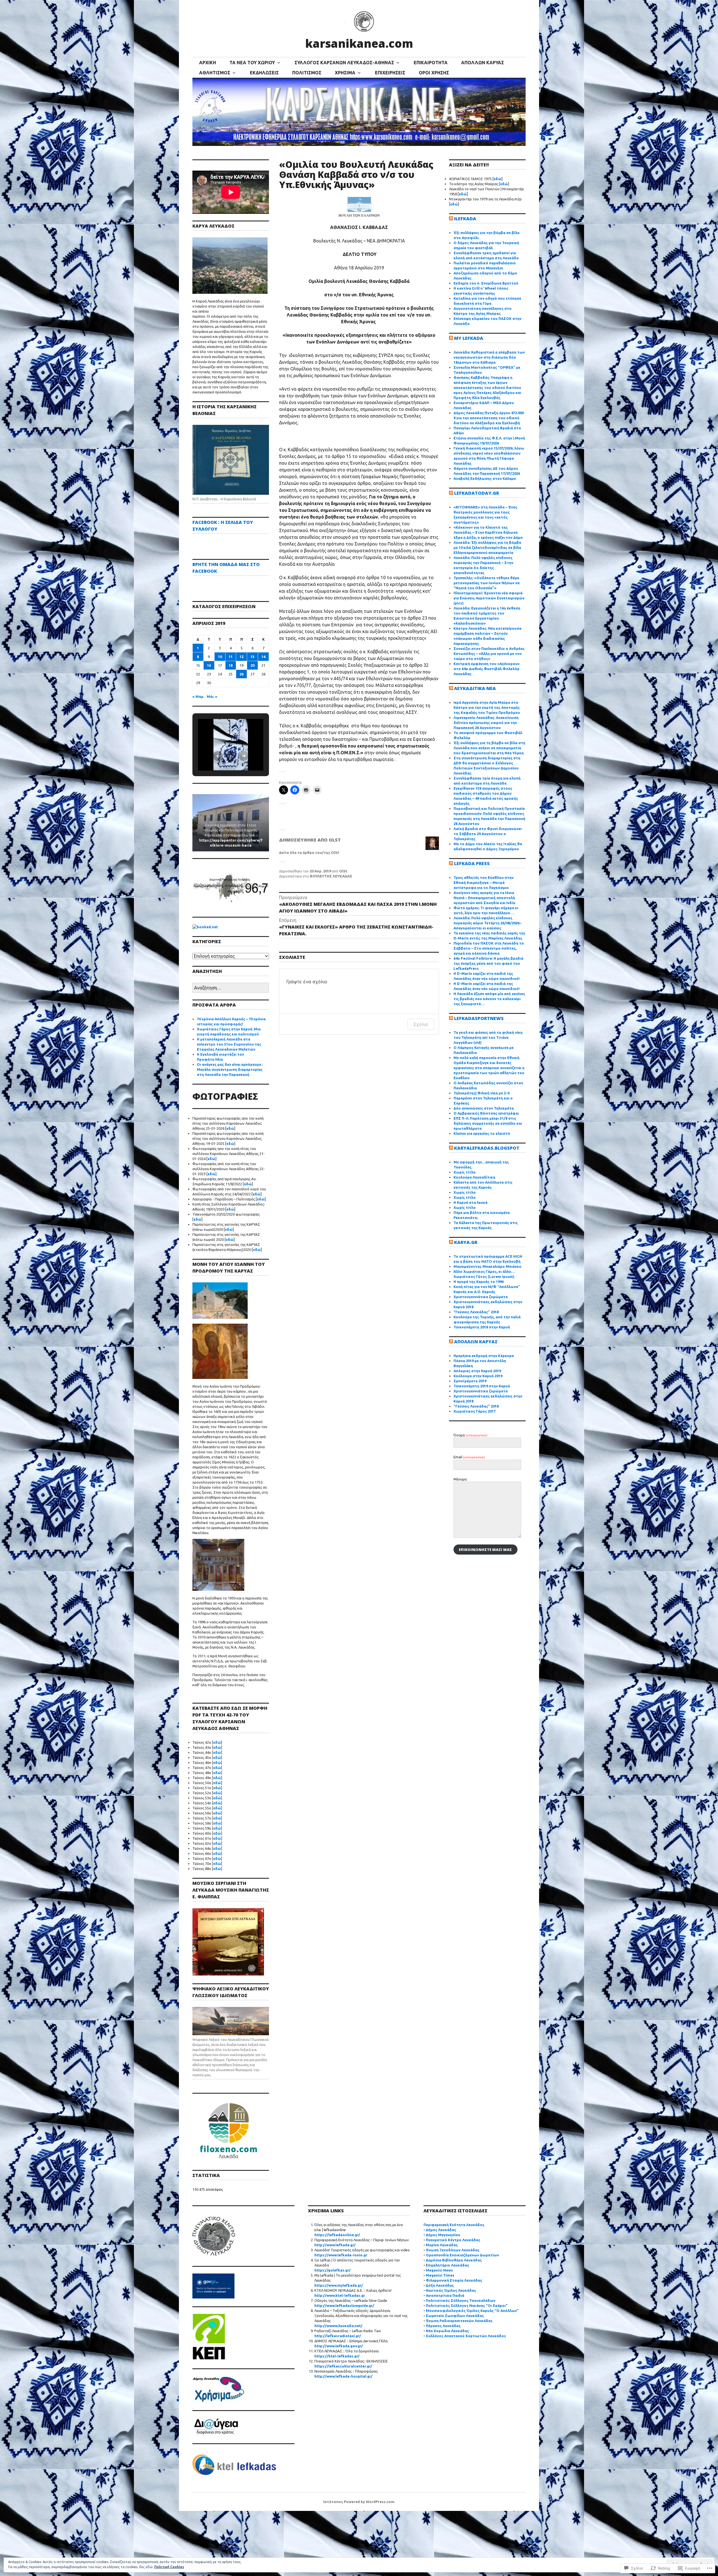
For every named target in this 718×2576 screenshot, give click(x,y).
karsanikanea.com (359, 43)
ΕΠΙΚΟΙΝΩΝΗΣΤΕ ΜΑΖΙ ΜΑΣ (485, 1550)
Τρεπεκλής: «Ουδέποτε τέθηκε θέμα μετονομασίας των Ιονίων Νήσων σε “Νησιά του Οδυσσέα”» (487, 583)
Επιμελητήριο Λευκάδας (447, 2265)
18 (231, 665)
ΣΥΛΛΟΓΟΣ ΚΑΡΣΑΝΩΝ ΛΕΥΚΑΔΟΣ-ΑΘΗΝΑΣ (344, 63)
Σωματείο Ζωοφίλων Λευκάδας (455, 2316)
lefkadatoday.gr (477, 493)
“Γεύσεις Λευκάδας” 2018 (476, 1312)
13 (252, 657)
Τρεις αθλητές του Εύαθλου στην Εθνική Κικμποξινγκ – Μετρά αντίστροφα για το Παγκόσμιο (484, 883)
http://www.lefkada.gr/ (335, 2245)
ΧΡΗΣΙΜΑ (345, 73)
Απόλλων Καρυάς (476, 1342)
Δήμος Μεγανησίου (443, 2235)
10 (220, 657)
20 (252, 665)
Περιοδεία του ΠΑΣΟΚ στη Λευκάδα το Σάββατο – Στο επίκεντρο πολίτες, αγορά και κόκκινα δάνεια (489, 948)
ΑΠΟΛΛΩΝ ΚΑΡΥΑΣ (483, 63)
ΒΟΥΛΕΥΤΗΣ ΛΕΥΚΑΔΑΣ (331, 876)
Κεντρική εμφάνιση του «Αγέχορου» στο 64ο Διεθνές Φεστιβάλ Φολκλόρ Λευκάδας (487, 669)
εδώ (230, 1128)
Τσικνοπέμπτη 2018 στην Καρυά (482, 1327)
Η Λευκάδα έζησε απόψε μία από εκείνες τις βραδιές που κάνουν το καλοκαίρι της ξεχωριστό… (489, 999)
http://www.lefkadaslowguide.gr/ (344, 2305)
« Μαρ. (198, 696)
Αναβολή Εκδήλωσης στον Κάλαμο (485, 478)
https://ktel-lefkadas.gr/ (337, 2356)
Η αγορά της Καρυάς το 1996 (479, 1282)
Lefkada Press (472, 863)
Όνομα (470, 1435)
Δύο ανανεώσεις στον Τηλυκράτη (484, 1108)
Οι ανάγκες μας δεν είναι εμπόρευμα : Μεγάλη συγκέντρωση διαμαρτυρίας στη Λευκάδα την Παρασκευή (230, 1069)
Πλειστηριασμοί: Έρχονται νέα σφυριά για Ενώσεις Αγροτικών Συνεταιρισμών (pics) (489, 598)
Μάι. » (212, 696)
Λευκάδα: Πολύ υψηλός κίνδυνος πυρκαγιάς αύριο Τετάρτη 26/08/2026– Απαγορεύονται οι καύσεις (487, 923)
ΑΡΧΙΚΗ (208, 63)
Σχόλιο (421, 1024)
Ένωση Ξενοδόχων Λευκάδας (453, 2250)
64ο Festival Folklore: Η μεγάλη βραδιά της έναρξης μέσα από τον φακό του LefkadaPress (488, 963)
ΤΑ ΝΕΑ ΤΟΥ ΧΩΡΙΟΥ (252, 63)
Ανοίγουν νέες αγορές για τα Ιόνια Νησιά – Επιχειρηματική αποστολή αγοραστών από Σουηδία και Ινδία (484, 898)
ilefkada (465, 219)
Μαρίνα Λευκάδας (442, 2245)
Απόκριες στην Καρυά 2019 (477, 1371)
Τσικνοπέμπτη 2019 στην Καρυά (482, 1386)
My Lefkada (469, 338)
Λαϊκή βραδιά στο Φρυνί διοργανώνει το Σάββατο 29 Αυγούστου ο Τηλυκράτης (488, 834)
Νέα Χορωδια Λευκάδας (447, 2331)
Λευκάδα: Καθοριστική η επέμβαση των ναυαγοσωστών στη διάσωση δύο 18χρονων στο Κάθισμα (489, 357)
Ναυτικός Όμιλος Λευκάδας (451, 2290)
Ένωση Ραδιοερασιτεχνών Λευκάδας (459, 2321)
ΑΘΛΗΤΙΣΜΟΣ (215, 73)
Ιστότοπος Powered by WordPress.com (359, 2502)
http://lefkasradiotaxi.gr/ (338, 2336)
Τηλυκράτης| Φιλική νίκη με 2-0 (481, 1093)
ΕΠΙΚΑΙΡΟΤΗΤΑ (431, 63)
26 (241, 674)
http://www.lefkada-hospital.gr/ (343, 2376)
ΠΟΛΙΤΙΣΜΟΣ (307, 73)
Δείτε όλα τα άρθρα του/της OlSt (309, 852)
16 (209, 665)
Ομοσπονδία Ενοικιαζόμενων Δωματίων (462, 2255)
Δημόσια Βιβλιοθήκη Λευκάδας (454, 2260)
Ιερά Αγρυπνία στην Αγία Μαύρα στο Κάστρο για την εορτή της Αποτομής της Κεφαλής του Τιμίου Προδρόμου (487, 707)
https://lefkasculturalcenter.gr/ (343, 2366)
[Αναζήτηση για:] (231, 988)
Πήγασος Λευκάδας (443, 2326)
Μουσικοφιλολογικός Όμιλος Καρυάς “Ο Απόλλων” (472, 2311)
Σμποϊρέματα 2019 (470, 1381)
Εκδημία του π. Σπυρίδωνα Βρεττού (486, 283)
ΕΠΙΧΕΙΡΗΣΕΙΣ (390, 73)
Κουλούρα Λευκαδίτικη (474, 1177)
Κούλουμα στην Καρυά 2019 (478, 1376)
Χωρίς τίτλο (465, 1172)
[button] (218, 756)
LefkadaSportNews (479, 1018)
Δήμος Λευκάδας (441, 2230)
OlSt (343, 871)
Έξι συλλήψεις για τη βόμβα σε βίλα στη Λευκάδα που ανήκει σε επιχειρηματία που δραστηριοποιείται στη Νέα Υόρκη (489, 748)
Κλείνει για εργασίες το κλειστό (482, 1133)
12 (241, 657)
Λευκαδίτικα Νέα (475, 688)
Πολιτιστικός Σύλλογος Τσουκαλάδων (461, 2300)
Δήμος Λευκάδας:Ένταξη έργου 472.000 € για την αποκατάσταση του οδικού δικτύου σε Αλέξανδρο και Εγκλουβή (489, 418)
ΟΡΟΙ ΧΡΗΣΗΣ (434, 73)
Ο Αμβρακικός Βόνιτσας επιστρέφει (486, 1113)
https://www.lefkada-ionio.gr (341, 2255)
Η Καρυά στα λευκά (470, 1202)
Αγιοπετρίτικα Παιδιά (445, 2295)
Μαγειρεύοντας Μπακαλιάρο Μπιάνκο (487, 1266)
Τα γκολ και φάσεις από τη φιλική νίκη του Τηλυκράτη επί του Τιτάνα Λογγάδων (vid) (488, 1037)
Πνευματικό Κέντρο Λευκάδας (453, 2240)
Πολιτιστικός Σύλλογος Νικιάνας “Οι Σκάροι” (467, 2305)
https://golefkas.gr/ (332, 2270)
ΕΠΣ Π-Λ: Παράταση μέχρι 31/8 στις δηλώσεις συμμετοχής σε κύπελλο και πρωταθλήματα (488, 1123)
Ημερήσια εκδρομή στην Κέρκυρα (484, 1356)
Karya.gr (466, 1242)
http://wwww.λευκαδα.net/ (338, 2326)
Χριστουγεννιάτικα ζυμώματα (481, 1297)
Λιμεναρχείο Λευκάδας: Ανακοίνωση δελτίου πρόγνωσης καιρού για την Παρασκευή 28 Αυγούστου (486, 723)
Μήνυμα (460, 1479)
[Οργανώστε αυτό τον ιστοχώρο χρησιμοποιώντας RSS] (451, 219)
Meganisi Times (440, 2275)
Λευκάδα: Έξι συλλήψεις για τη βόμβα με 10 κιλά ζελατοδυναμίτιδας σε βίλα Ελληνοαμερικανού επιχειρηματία (487, 547)
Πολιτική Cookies (169, 2567)
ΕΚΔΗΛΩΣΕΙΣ (264, 73)
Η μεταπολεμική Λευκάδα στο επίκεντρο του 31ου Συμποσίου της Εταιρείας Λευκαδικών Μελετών (229, 1044)
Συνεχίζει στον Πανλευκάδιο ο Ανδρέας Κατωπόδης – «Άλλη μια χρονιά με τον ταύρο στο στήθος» (489, 654)
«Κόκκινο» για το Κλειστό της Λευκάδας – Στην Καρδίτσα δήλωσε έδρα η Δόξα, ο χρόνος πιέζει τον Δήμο (488, 532)
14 (263, 657)
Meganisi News (439, 2270)
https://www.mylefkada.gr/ (339, 2285)
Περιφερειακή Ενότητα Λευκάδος (454, 2225)
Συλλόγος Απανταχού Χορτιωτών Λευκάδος (466, 2336)
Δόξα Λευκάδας (440, 2285)
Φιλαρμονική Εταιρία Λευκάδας (454, 2280)
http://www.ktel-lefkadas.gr (340, 2295)
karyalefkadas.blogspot (487, 1148)
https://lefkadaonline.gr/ (337, 2235)
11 (231, 657)
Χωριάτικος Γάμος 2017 (475, 1411)
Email (469, 1457)
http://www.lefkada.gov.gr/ (339, 2346)
